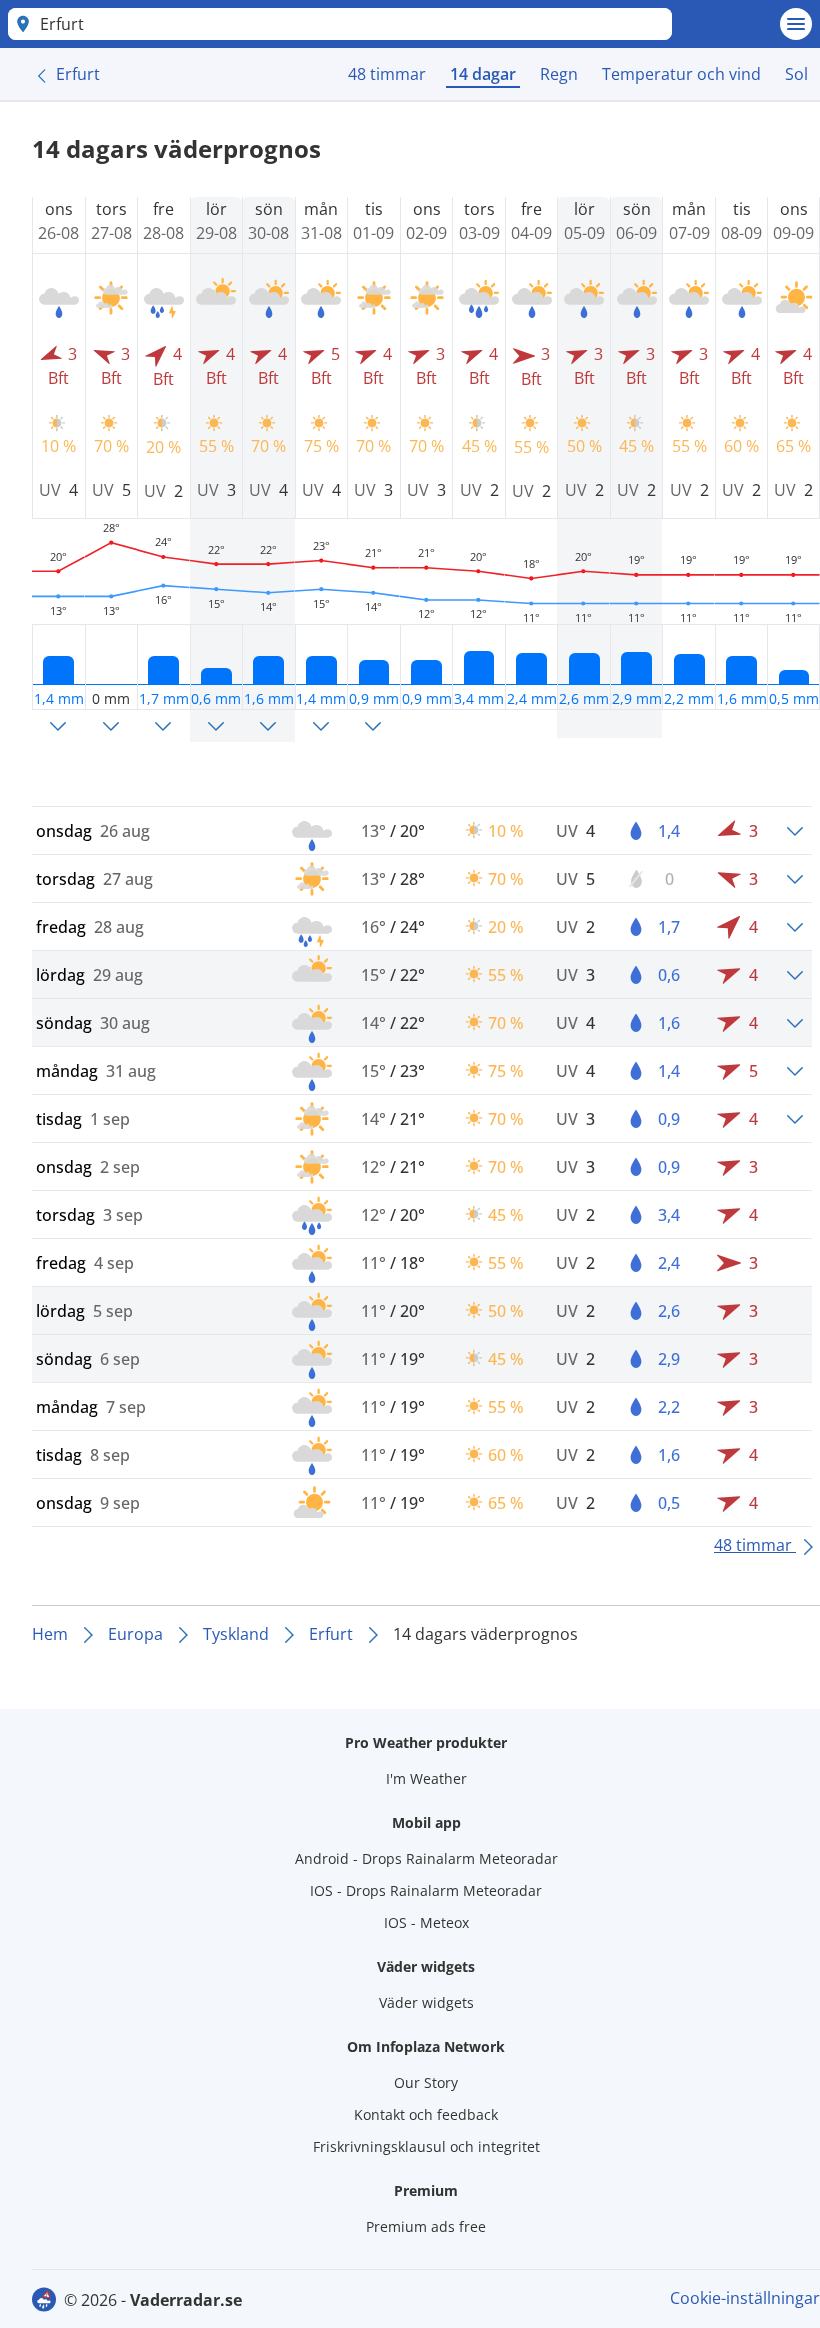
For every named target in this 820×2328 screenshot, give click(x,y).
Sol (796, 74)
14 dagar (483, 74)
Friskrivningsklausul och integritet (426, 2146)
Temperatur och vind (681, 74)
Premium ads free (426, 2226)
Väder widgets (426, 2002)
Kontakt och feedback (426, 2114)
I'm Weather (426, 1778)
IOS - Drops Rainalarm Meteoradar (426, 1890)
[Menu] (796, 24)
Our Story (426, 2082)
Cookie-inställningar (745, 2298)
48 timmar (387, 74)
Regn (559, 74)
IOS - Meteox (426, 1922)
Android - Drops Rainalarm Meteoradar (426, 1858)
